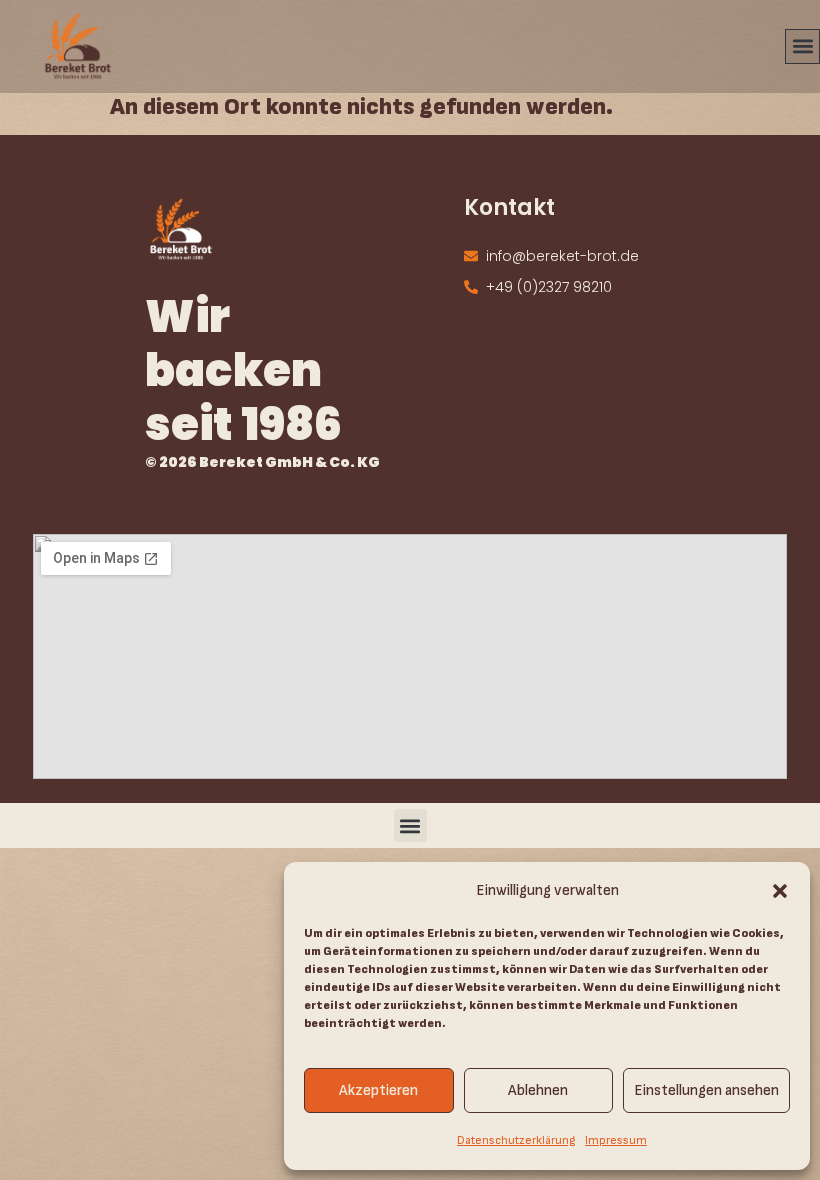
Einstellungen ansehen (706, 1090)
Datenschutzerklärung (516, 1140)
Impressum (616, 1140)
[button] (780, 891)
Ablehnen (538, 1090)
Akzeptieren (378, 1090)
